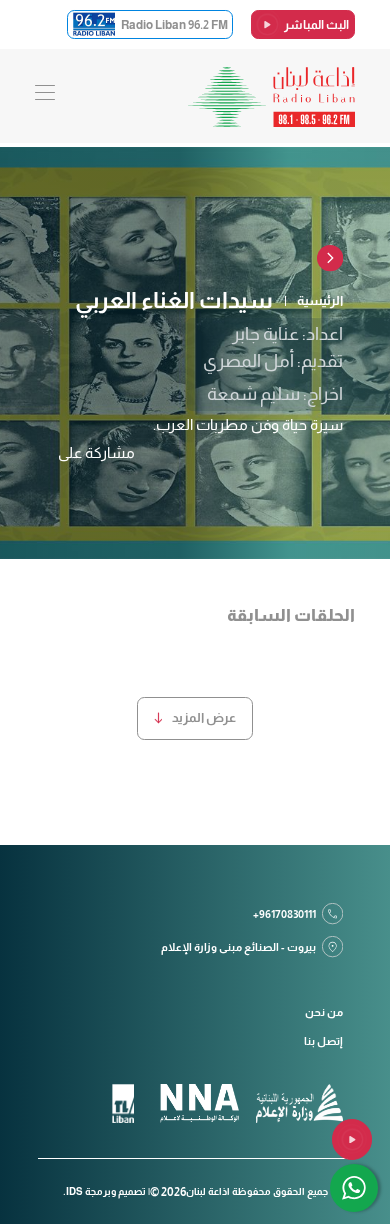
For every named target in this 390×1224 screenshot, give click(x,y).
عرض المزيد (204, 717)
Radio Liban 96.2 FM (174, 24)
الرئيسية (320, 300)
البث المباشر (316, 24)
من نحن (324, 1012)
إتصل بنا (323, 1041)
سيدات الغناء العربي (174, 300)
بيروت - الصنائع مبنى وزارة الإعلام (238, 947)
